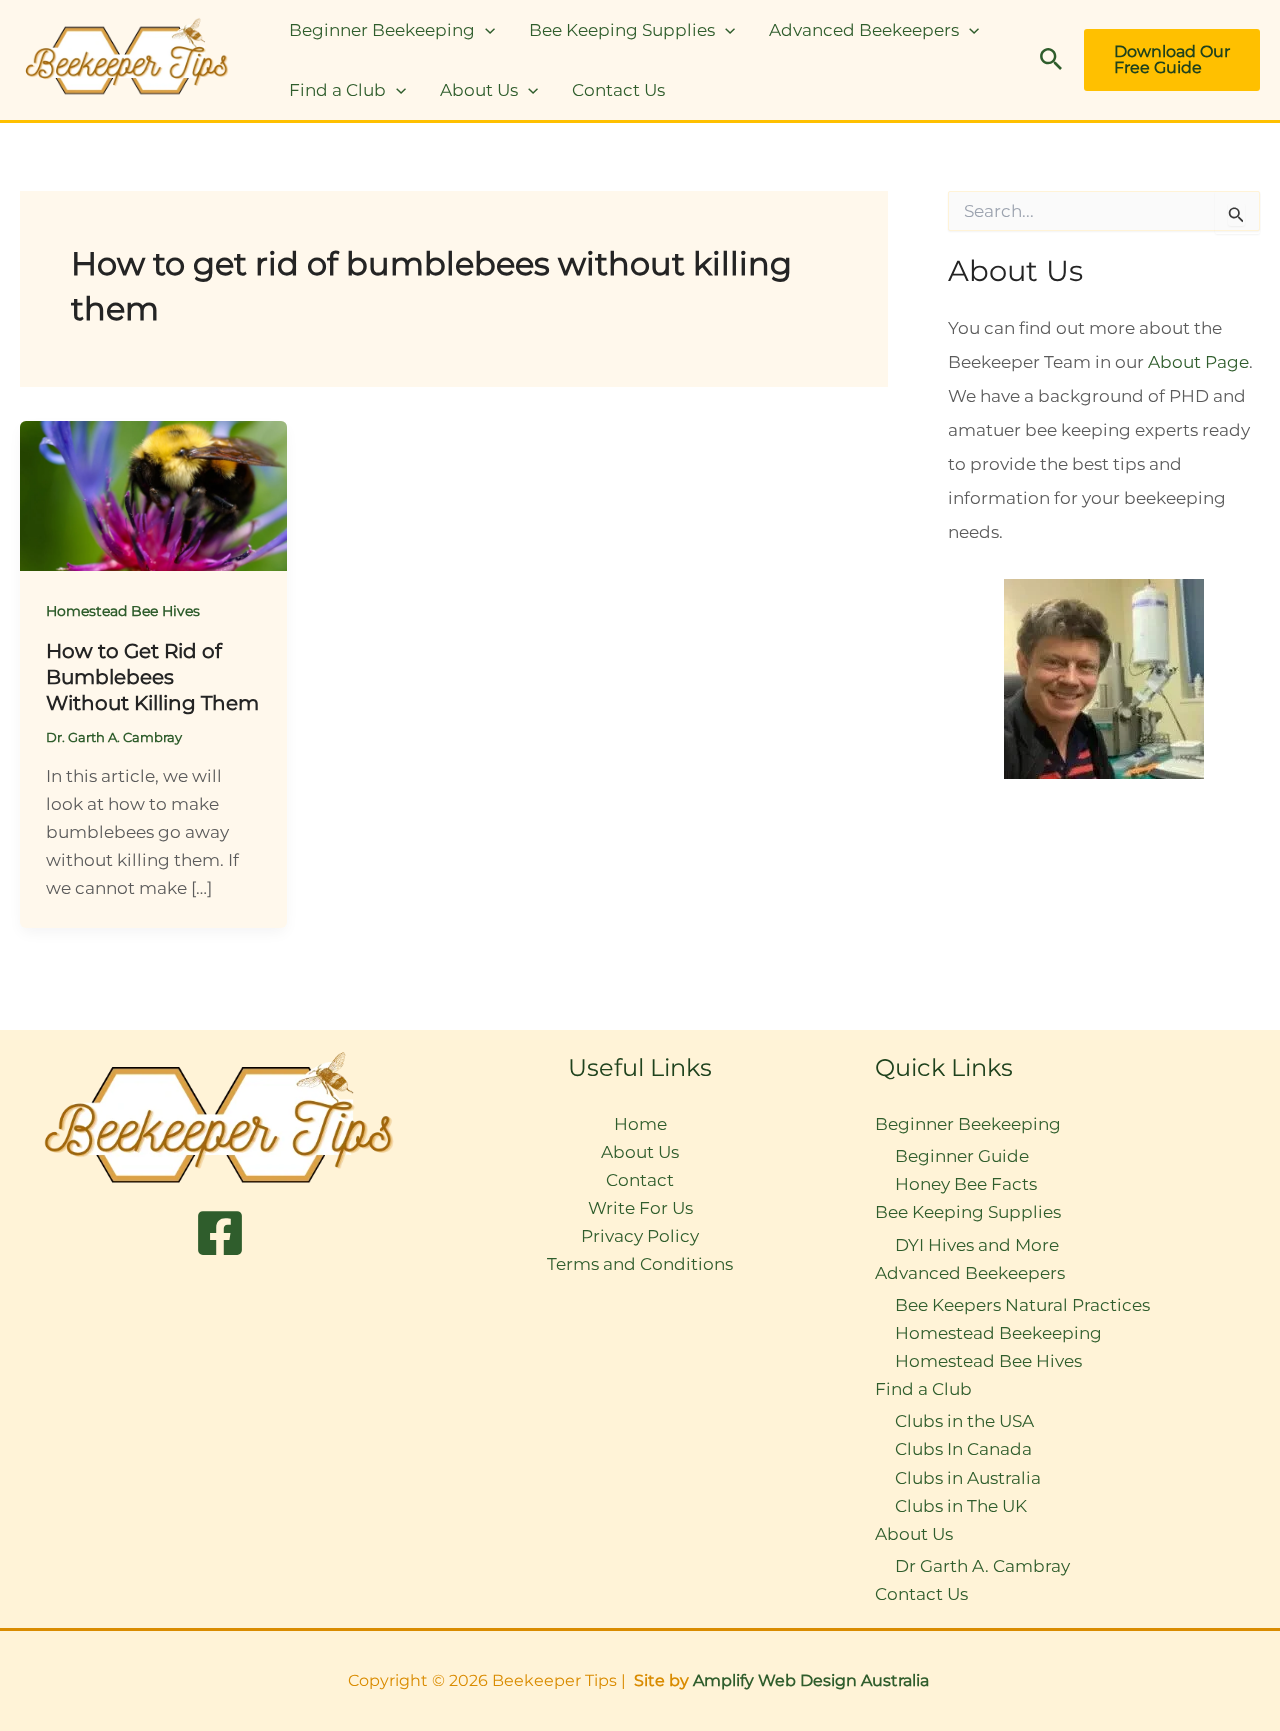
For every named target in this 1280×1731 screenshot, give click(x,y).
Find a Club (337, 90)
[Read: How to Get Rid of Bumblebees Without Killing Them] (153, 494)
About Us (479, 90)
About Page (1198, 362)
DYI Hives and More (977, 1245)
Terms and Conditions (640, 1264)
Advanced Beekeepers (864, 30)
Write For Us (640, 1208)
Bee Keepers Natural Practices (1022, 1305)
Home (640, 1124)
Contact (640, 1180)
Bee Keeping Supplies (622, 30)
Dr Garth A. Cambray (982, 1566)
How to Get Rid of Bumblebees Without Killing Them (152, 677)
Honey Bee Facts (966, 1184)
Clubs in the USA (964, 1421)
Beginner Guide (962, 1156)
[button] (485, 30)
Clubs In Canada (963, 1449)
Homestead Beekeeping (998, 1333)
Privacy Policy (640, 1236)
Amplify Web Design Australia (813, 1680)
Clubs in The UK (961, 1506)
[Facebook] (220, 1233)
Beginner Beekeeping (382, 30)
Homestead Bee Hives (123, 611)
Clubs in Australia (968, 1478)
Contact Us (618, 90)
